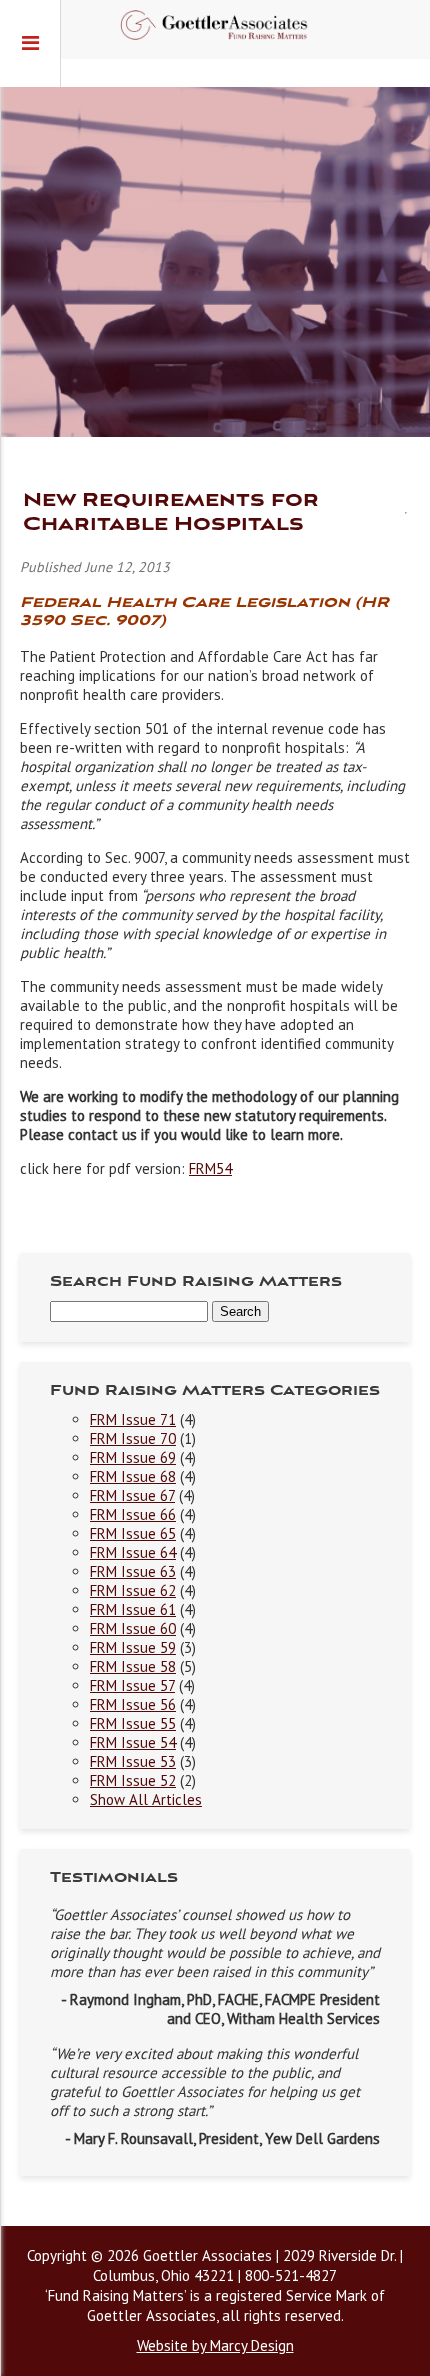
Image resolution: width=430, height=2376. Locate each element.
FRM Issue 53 (133, 1761)
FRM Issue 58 (133, 1666)
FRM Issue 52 (133, 1780)
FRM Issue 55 (133, 1723)
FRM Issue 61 (133, 1609)
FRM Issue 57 (132, 1685)
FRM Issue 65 (133, 1533)
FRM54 (210, 1168)
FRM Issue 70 (133, 1438)
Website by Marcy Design (215, 2345)
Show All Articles (146, 1799)
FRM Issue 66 (133, 1514)
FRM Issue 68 (133, 1476)
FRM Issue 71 (133, 1419)
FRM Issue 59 (133, 1647)
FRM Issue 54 (133, 1742)
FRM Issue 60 (133, 1628)
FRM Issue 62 (133, 1590)
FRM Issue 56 (133, 1704)
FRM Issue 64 (133, 1552)
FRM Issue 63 (133, 1571)
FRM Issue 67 (132, 1495)
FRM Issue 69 (133, 1457)
